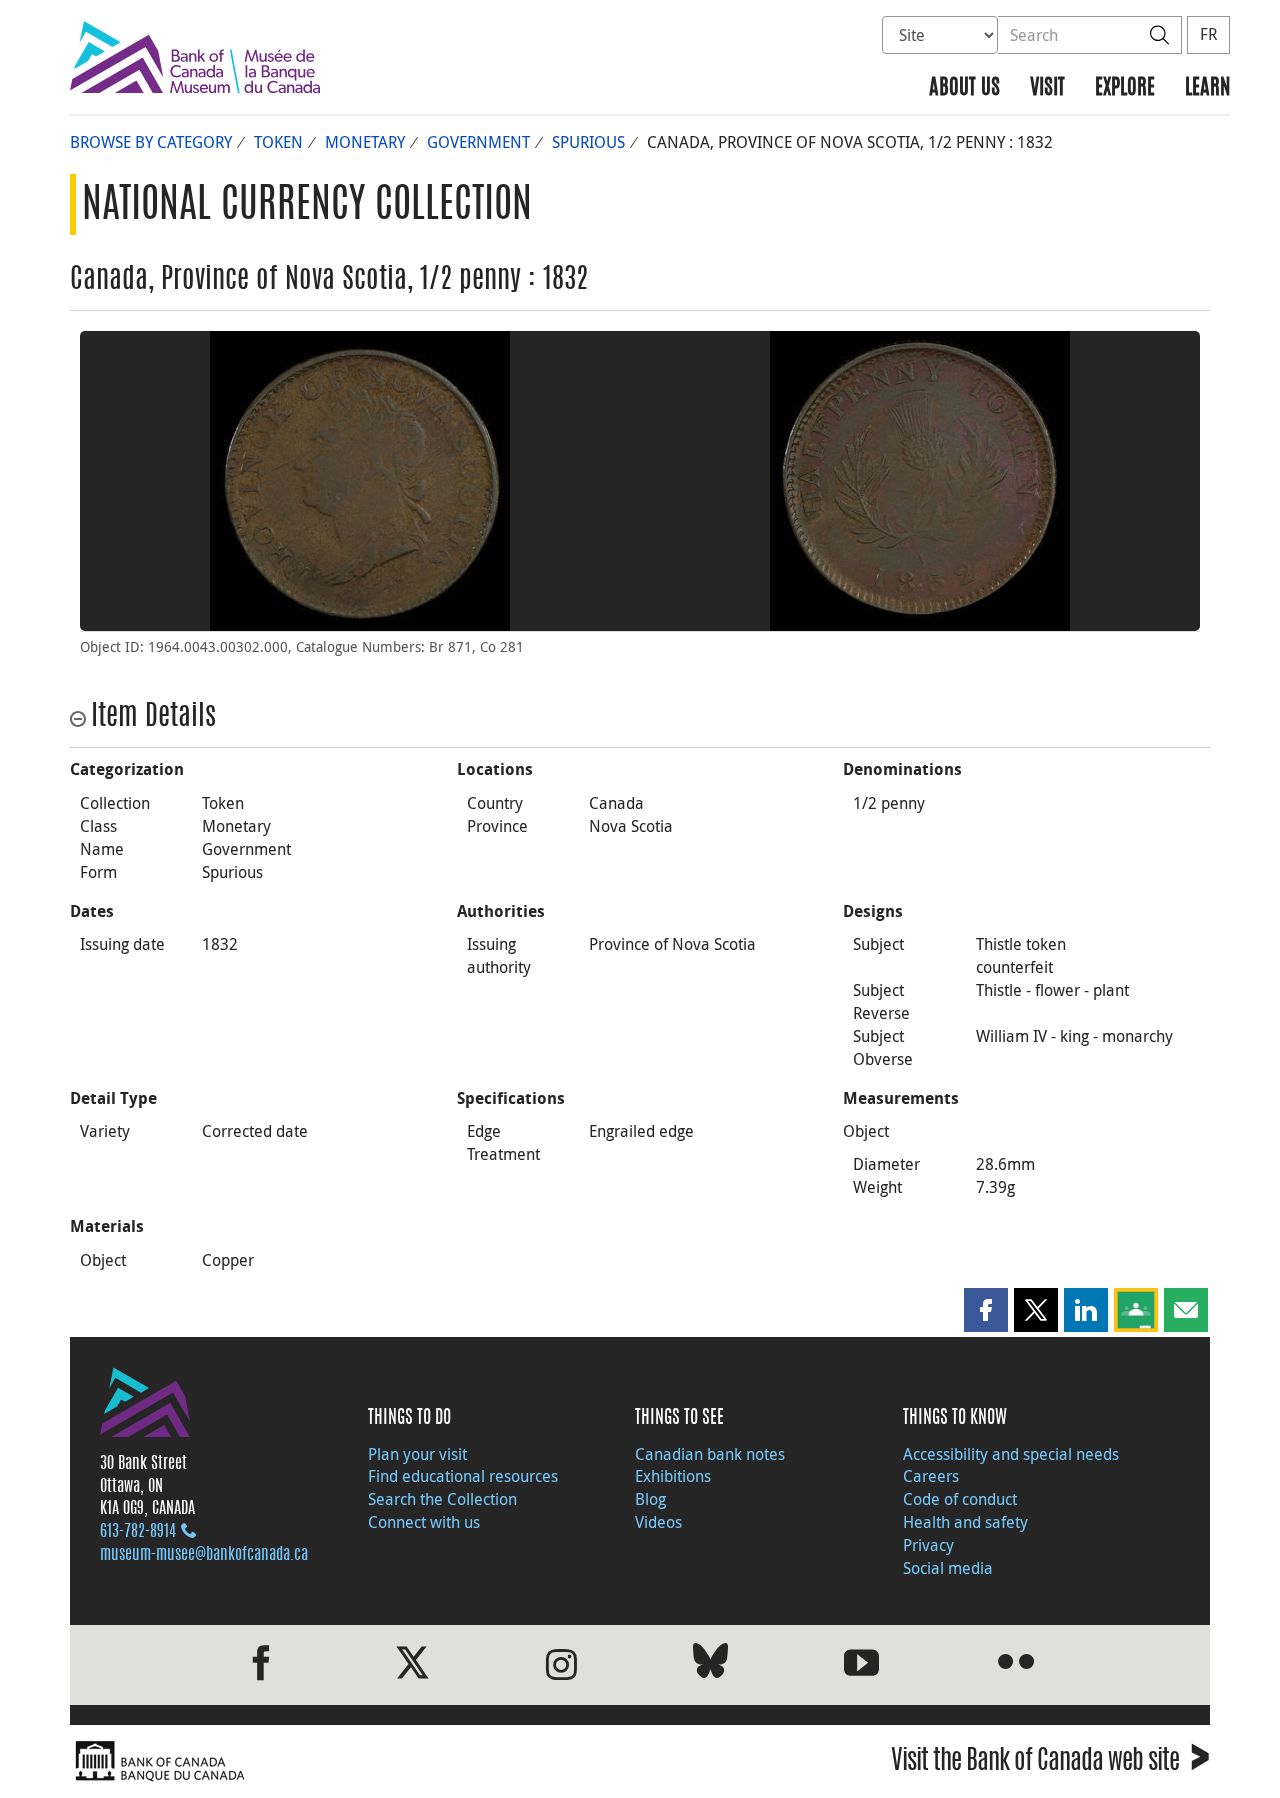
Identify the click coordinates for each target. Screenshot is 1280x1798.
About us (964, 88)
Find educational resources (463, 1476)
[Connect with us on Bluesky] (710, 1664)
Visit (1047, 88)
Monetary (365, 142)
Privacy (928, 1545)
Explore (1125, 88)
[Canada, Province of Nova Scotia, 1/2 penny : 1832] (360, 481)
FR (1208, 34)
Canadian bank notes (710, 1454)
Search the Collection (442, 1499)
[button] (986, 1310)
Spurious (588, 142)
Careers (931, 1476)
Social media (948, 1568)
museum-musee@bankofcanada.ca (204, 1555)
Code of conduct (960, 1499)
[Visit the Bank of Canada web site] (350, 1761)
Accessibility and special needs (1011, 1454)
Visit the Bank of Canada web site (1050, 1763)
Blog (650, 1499)
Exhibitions (673, 1476)
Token (278, 142)
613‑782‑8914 (138, 1532)
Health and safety (965, 1522)
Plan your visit (417, 1454)
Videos (658, 1522)
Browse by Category (151, 142)
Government (478, 142)
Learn (1207, 88)
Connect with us (424, 1522)
